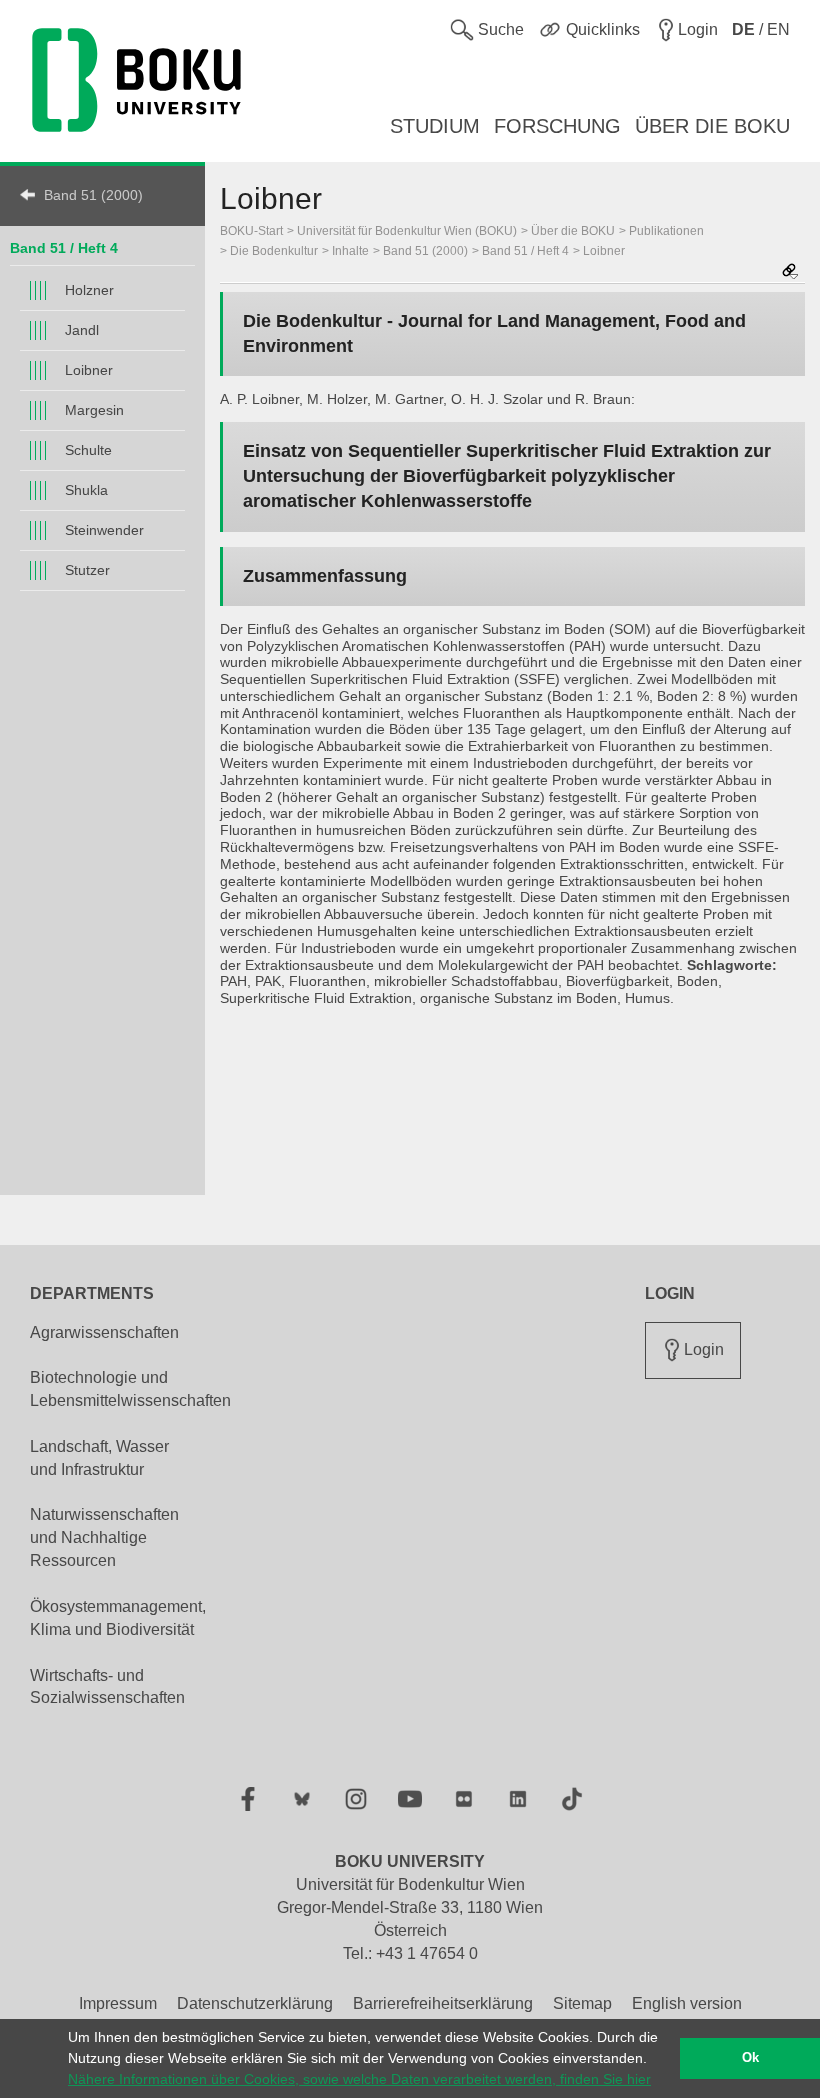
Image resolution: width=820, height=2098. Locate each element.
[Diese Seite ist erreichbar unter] (790, 272)
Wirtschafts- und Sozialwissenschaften (107, 1687)
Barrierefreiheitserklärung (443, 2003)
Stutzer (87, 570)
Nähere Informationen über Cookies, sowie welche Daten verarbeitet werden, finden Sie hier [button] (359, 2079)
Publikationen (666, 231)
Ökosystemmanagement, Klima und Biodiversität (118, 1618)
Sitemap (582, 2003)
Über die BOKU (573, 231)
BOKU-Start (251, 231)
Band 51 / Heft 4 (64, 248)
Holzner (89, 290)
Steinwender (104, 530)
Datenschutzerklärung (255, 2003)
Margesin (94, 410)
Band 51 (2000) (93, 195)
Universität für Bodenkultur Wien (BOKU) (407, 231)
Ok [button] (750, 2058)
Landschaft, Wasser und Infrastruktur (99, 1458)
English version (687, 2003)
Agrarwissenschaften (104, 1332)
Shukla (86, 490)
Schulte (88, 450)
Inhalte (350, 251)
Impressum (118, 2003)
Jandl (82, 330)
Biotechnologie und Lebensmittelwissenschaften (130, 1389)
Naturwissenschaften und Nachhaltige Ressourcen (104, 1537)
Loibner (89, 370)
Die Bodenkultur (274, 251)
